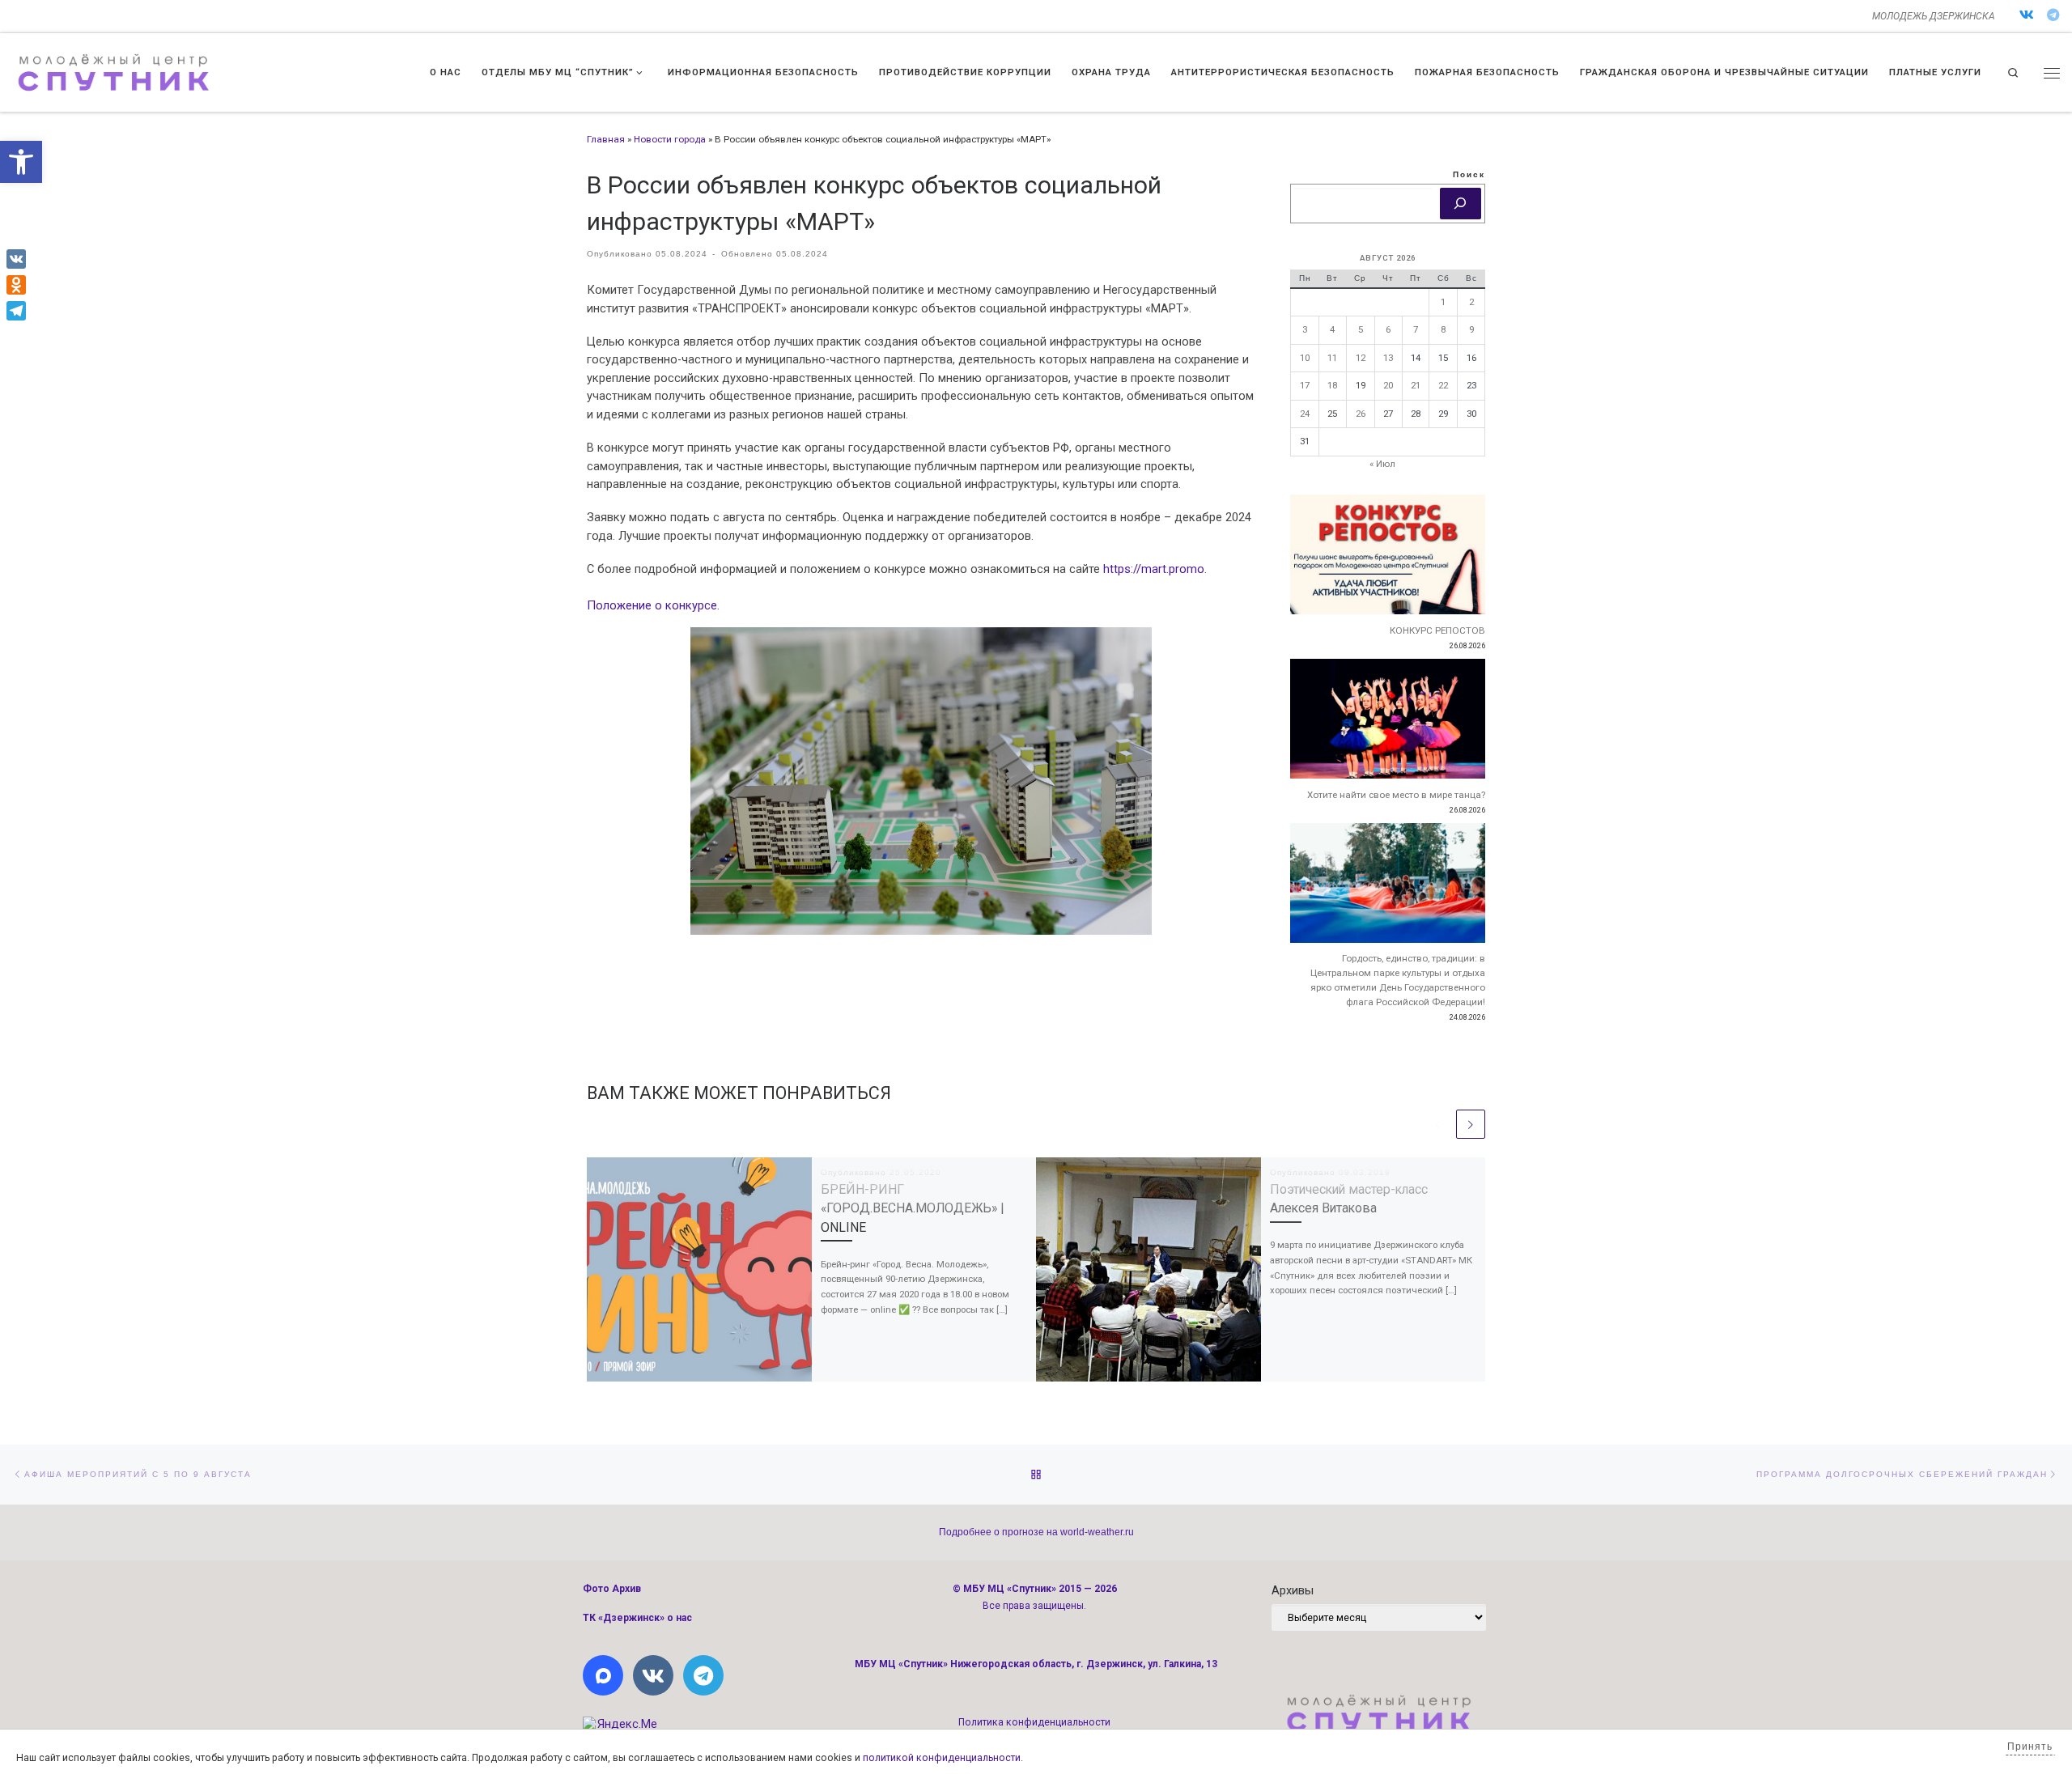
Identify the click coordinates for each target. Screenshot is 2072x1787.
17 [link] (1305, 385)
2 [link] (1471, 302)
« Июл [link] (1382, 464)
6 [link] (1388, 329)
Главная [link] (606, 139)
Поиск (1469, 174)
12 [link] (1361, 358)
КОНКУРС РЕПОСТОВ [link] (1437, 630)
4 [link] (1332, 329)
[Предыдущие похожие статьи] (1438, 1124)
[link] (21, 162)
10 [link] (1305, 358)
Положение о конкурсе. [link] (653, 605)
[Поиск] (1461, 204)
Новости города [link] (670, 139)
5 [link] (1361, 329)
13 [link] (1388, 358)
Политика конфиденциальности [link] (1034, 1722)
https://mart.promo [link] (1154, 569)
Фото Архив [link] (612, 1589)
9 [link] (1471, 329)
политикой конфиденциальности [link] (942, 1758)
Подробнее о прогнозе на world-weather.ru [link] (1036, 1532)
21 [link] (1416, 385)
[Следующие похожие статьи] (1471, 1124)
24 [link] (1305, 414)
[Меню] (2052, 73)
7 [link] (1416, 329)
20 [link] (1388, 385)
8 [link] (1443, 329)
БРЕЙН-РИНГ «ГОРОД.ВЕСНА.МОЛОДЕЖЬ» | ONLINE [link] (912, 1208)
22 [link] (1443, 385)
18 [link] (1332, 385)
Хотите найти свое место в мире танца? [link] (1396, 795)
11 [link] (1332, 358)
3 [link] (1305, 329)
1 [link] (1443, 302)
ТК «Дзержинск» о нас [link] (637, 1618)
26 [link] (1361, 414)
